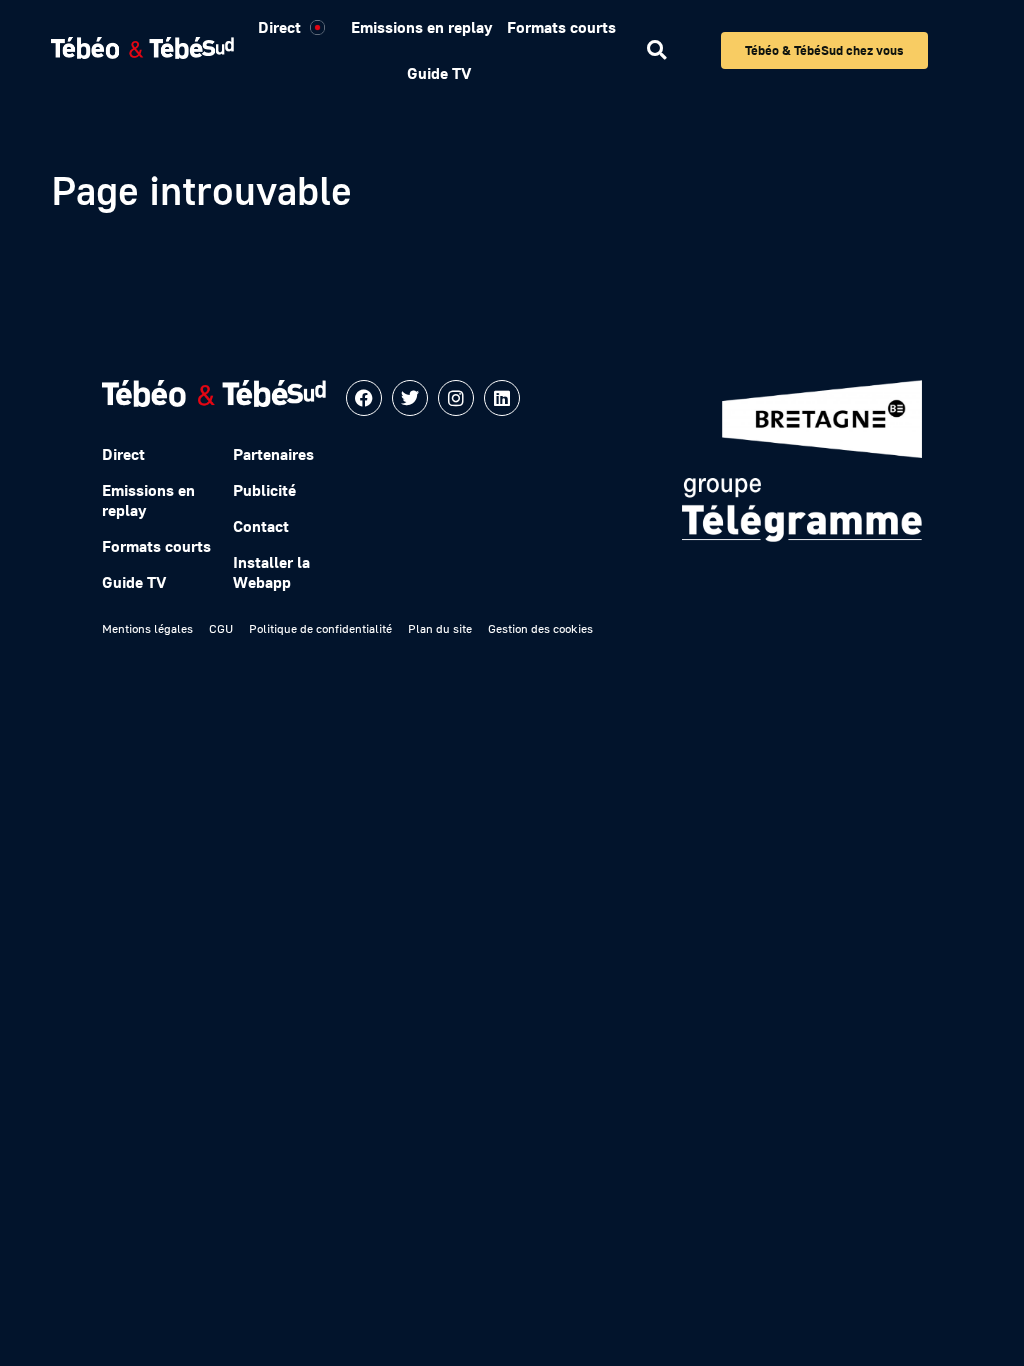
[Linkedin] (502, 398)
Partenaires (273, 454)
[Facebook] (364, 398)
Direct (279, 27)
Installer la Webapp (271, 572)
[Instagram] (456, 398)
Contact (261, 526)
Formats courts (561, 27)
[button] (656, 50)
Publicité (264, 490)
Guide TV (439, 73)
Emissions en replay (421, 27)
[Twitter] (410, 398)
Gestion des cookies (540, 628)
